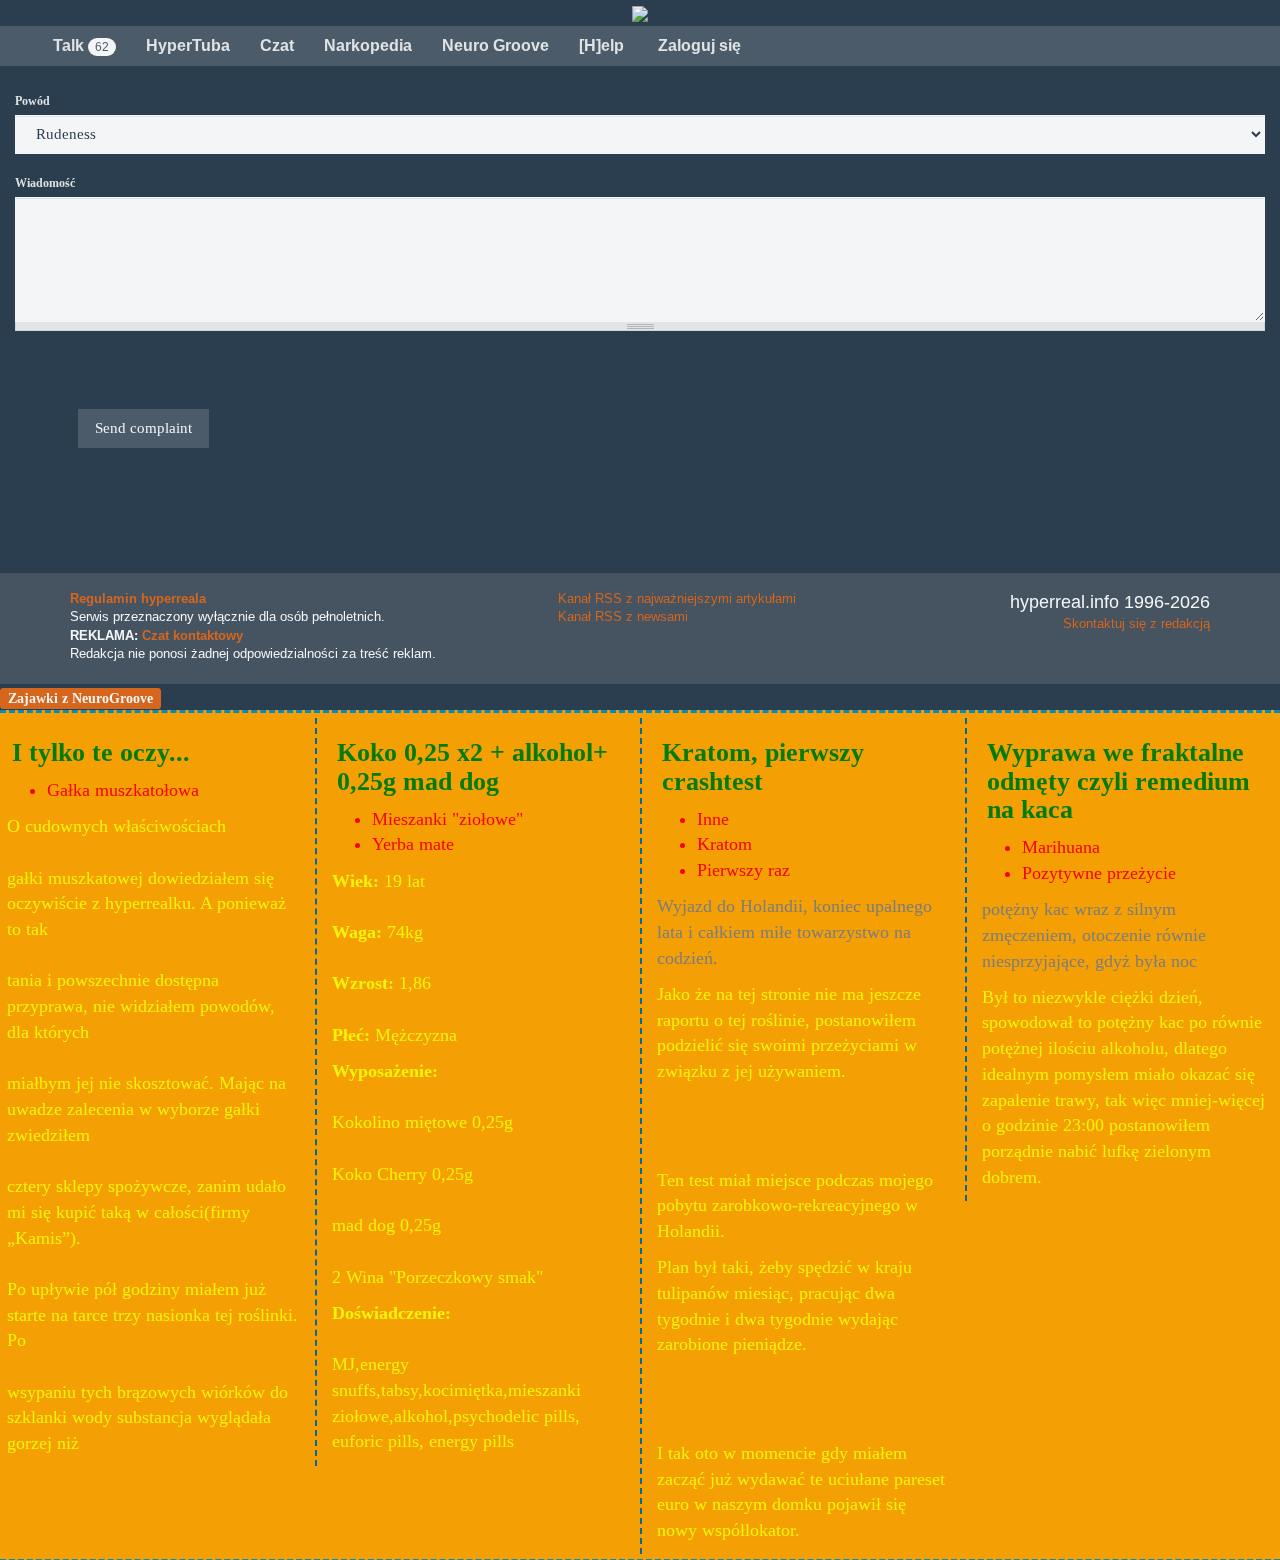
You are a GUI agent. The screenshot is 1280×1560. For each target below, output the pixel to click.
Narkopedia (368, 45)
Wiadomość (45, 183)
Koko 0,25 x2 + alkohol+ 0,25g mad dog (472, 767)
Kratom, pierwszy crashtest (763, 767)
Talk (81, 45)
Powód (32, 101)
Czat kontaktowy (192, 635)
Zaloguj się (697, 45)
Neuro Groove (495, 45)
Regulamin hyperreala (138, 598)
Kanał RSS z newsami (623, 616)
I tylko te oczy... (101, 752)
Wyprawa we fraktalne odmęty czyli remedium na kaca (1118, 781)
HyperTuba (188, 45)
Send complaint (143, 428)
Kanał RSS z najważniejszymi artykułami (677, 598)
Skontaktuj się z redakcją (1136, 623)
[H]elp (601, 45)
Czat (277, 45)
